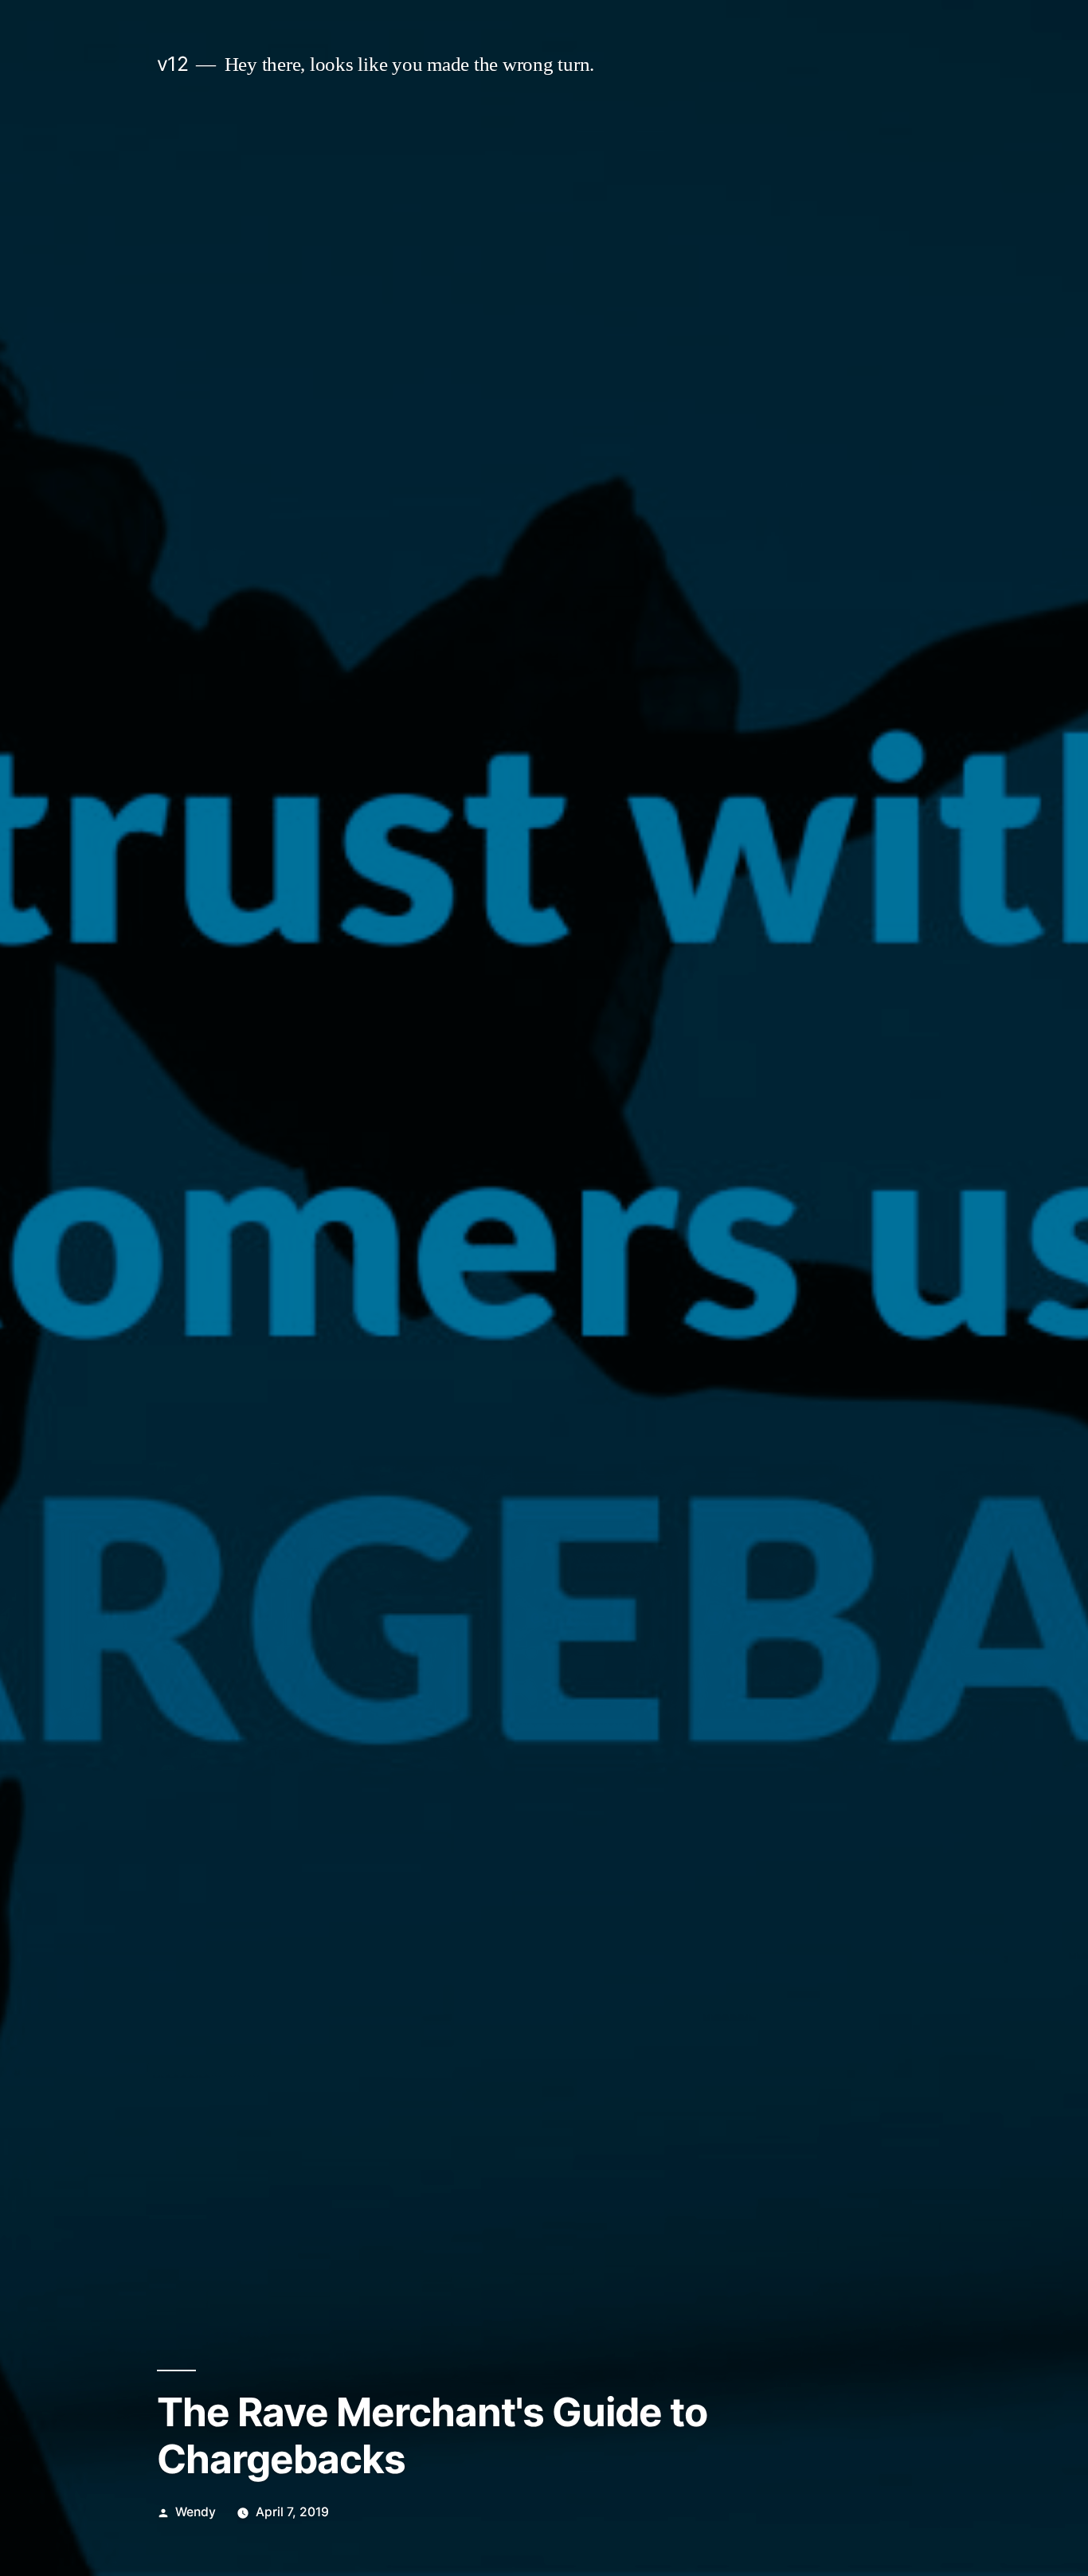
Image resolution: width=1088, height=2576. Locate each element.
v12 (173, 64)
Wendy (196, 2512)
